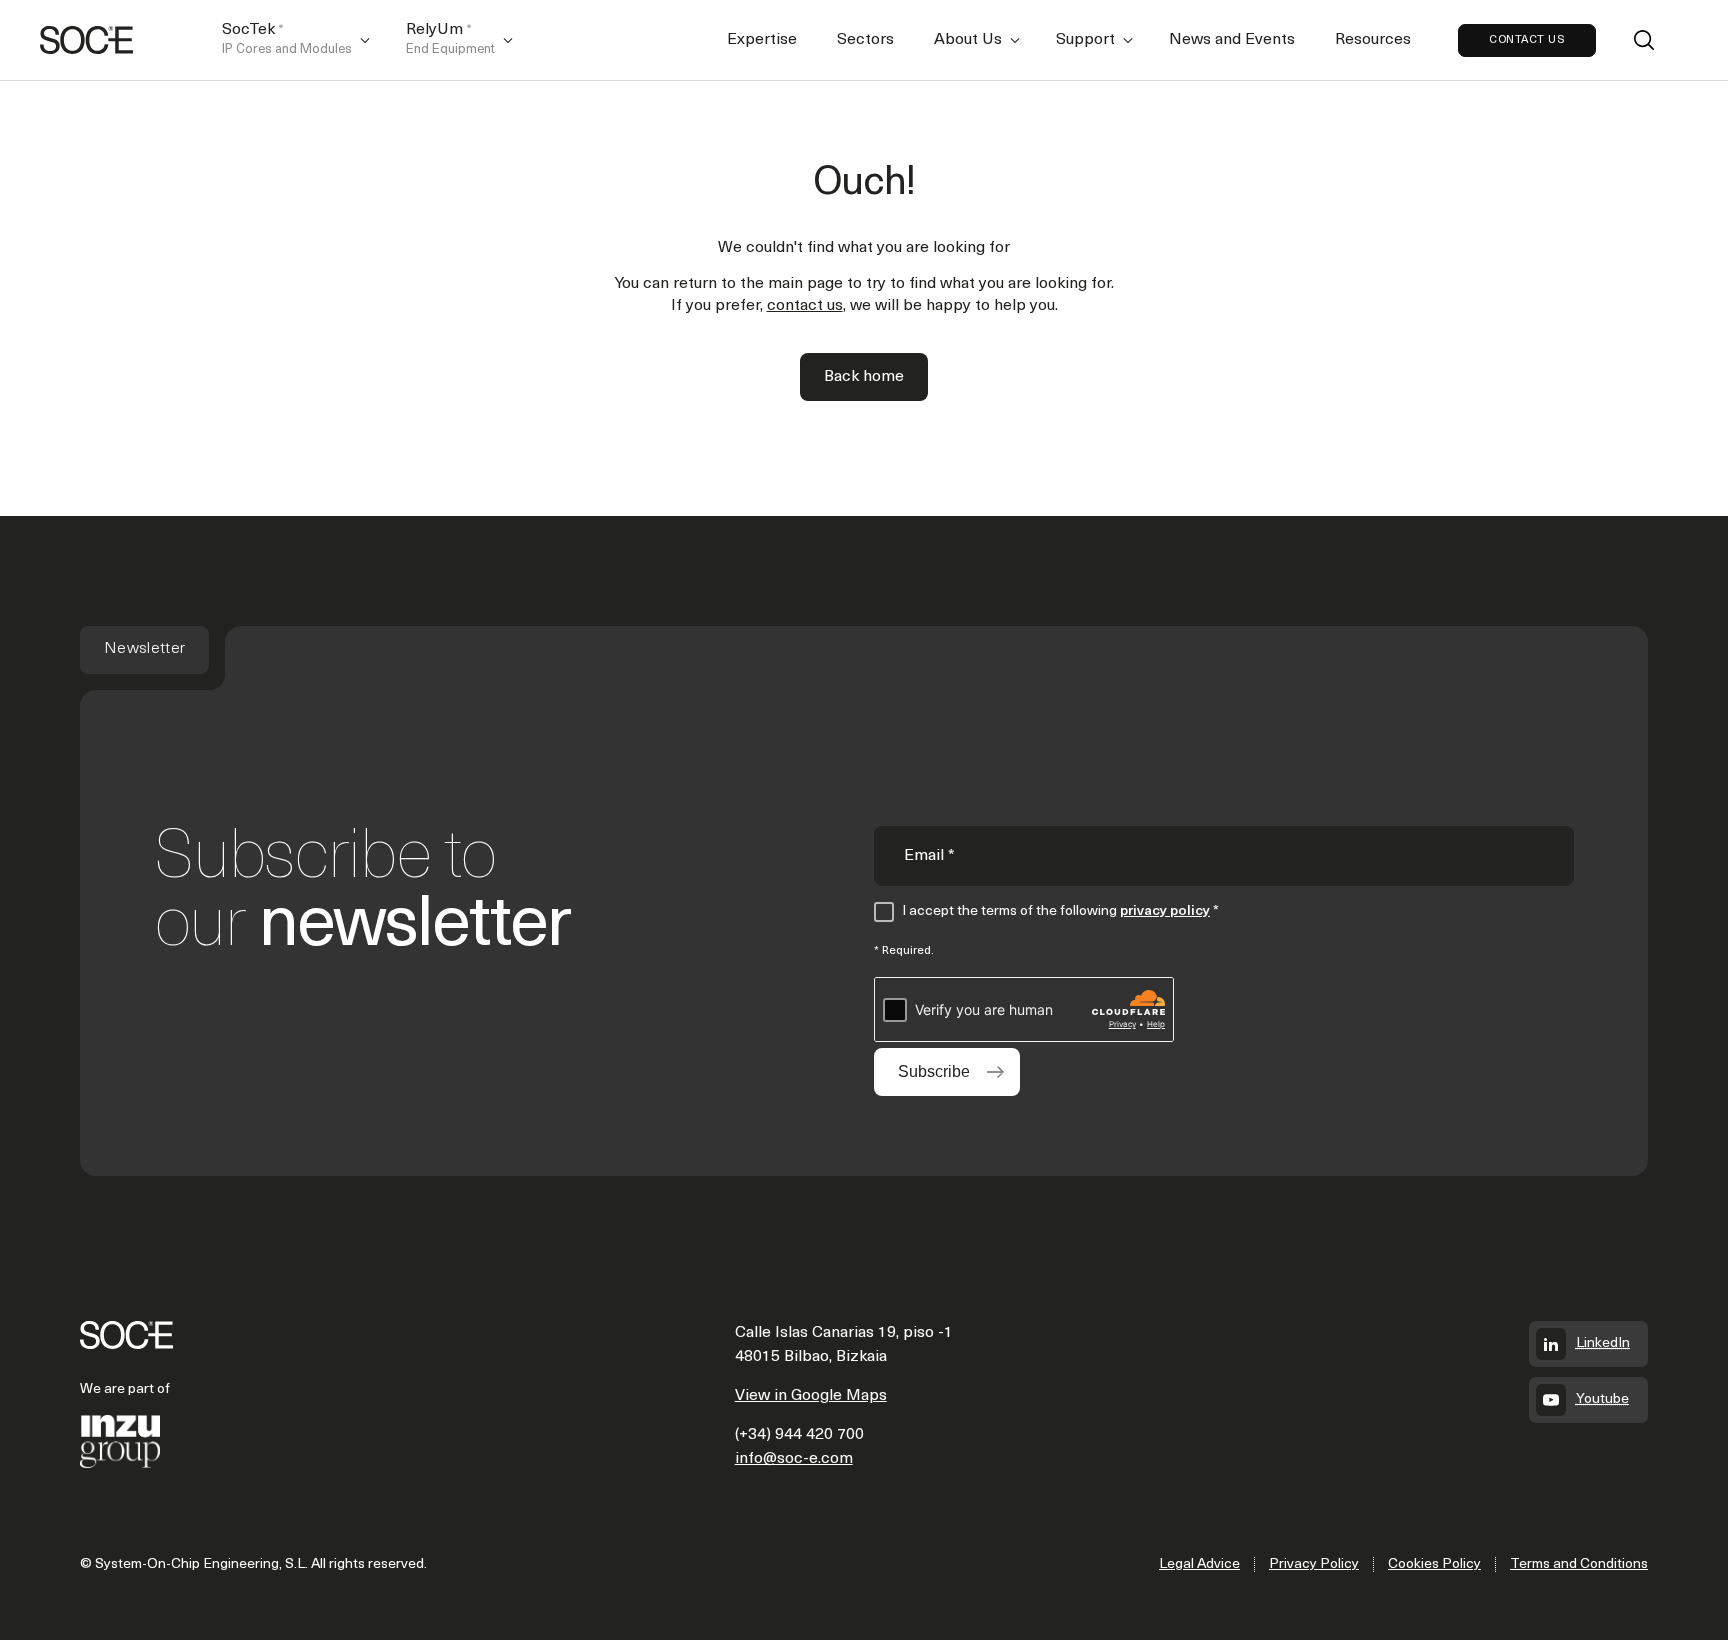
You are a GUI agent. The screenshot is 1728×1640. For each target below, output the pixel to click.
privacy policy (1165, 911)
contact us (805, 306)
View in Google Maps (811, 1396)
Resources (1373, 40)
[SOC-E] (86, 40)
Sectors (865, 40)
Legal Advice (1199, 1564)
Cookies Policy (1434, 1564)
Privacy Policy (1314, 1564)
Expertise (762, 40)
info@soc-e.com (794, 1459)
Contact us (1527, 40)
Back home (864, 377)
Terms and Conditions (1579, 1564)
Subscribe (934, 1071)
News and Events (1232, 40)
